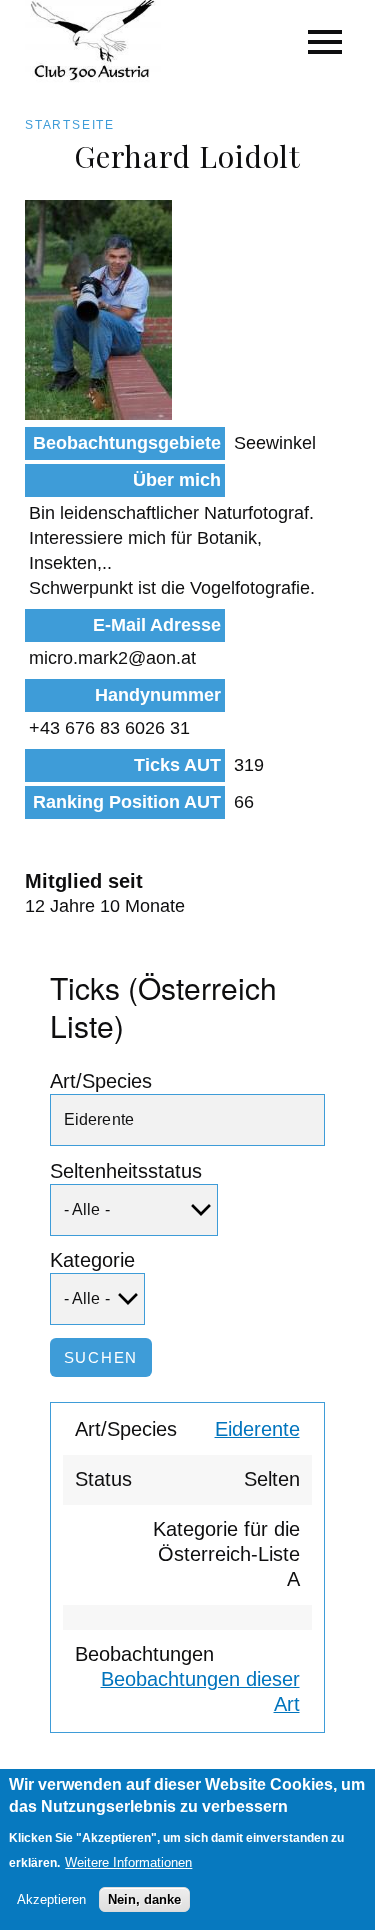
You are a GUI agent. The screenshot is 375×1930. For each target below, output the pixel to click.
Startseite (70, 125)
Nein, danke (144, 1899)
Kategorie (92, 1260)
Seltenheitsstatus (126, 1171)
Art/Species (101, 1081)
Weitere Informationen (128, 1862)
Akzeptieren (51, 1899)
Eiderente (257, 1429)
